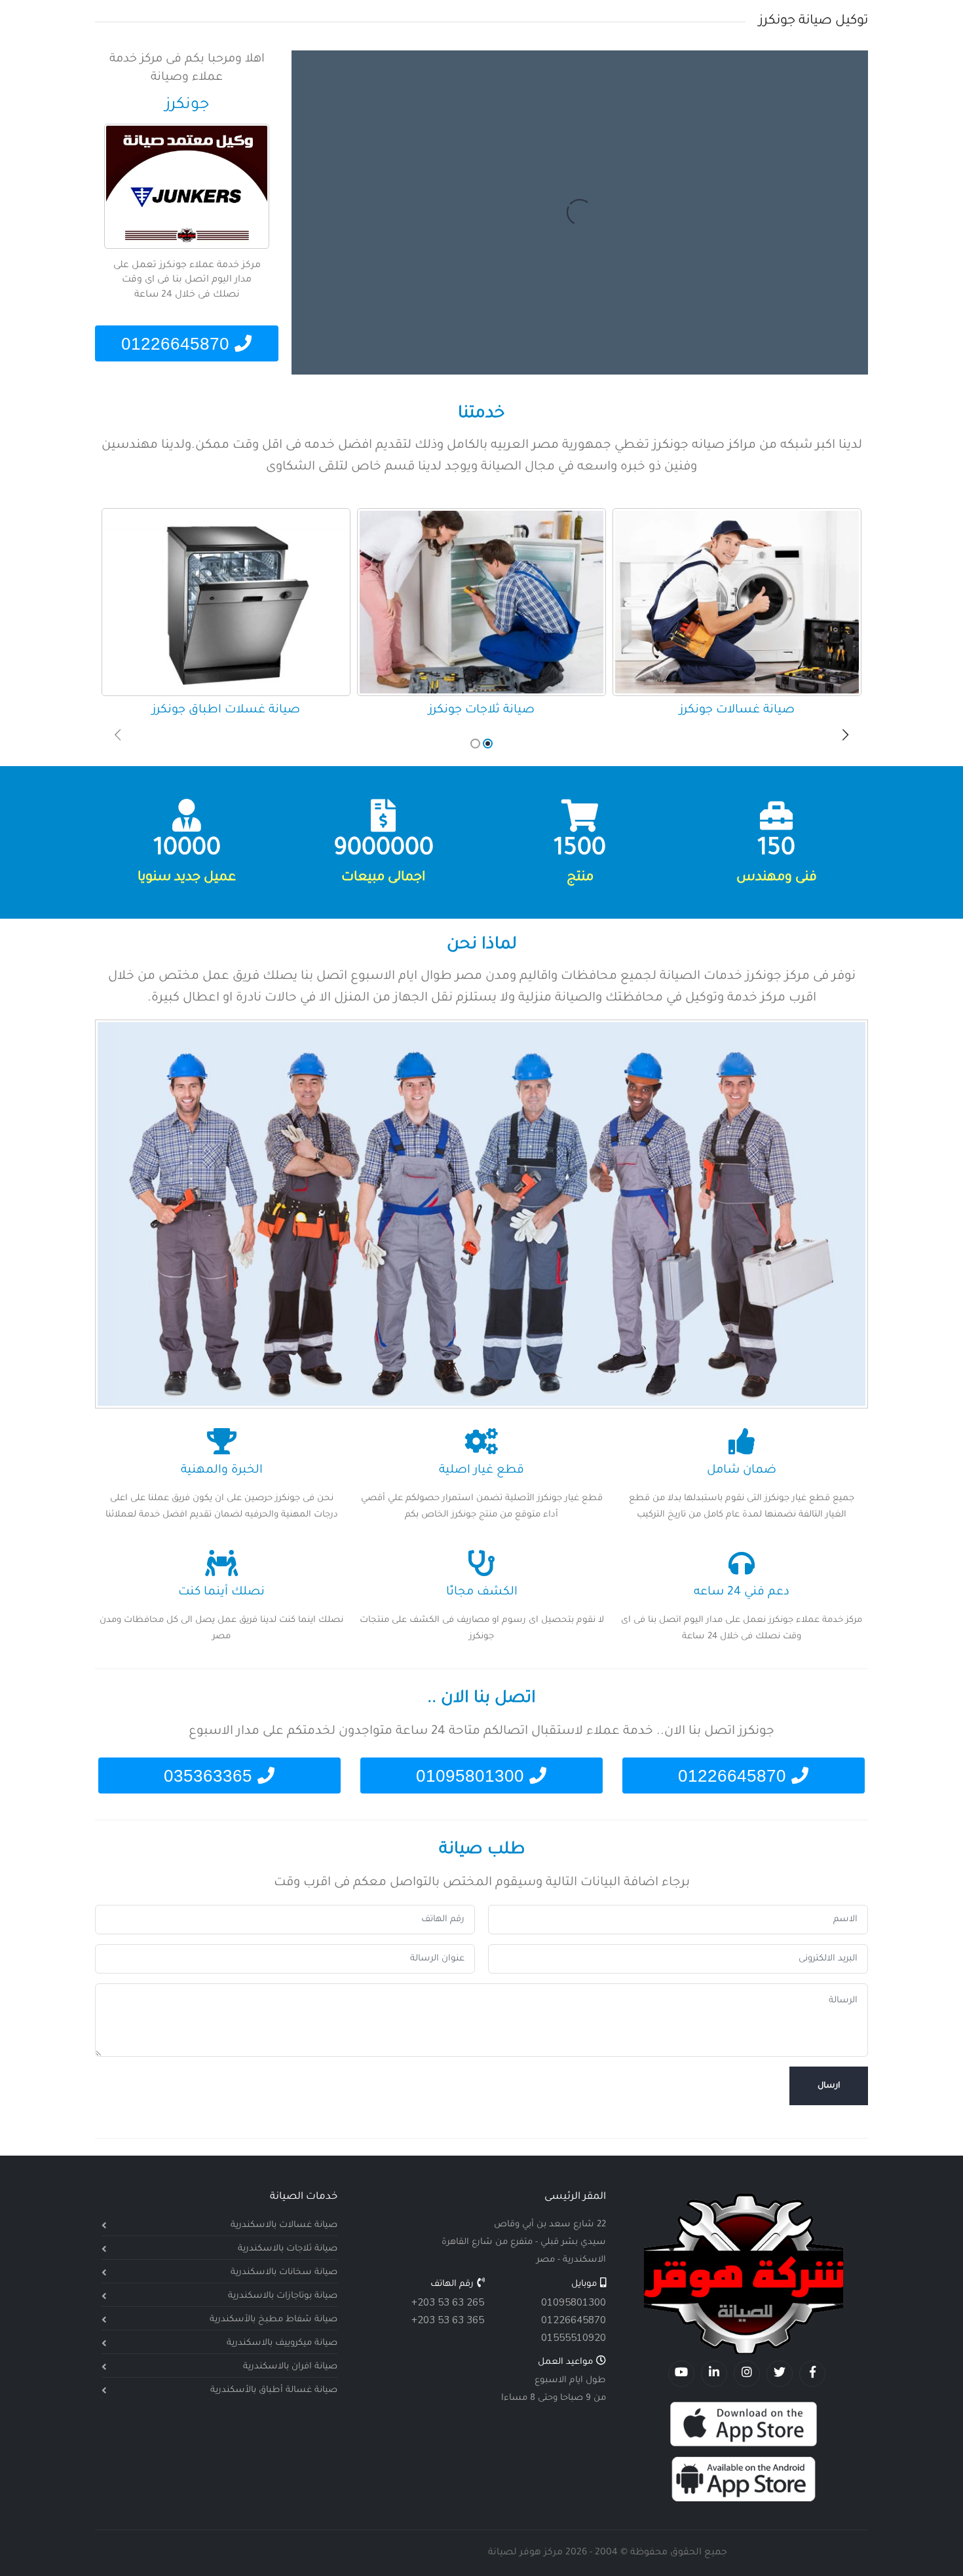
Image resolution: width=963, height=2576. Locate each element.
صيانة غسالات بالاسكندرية (284, 2225)
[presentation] (118, 737)
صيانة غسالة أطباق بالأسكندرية (274, 2390)
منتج (580, 878)
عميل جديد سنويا (187, 878)
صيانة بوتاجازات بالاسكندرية (283, 2296)
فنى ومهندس (777, 878)
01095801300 (473, 1776)
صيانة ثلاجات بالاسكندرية (288, 2249)
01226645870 (178, 344)
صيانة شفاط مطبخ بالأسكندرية (274, 2320)
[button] (488, 744)
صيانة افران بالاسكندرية (290, 2367)
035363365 (211, 1776)
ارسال (829, 2086)
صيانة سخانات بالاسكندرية (284, 2272)
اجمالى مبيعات (383, 878)
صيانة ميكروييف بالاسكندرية (282, 2343)
